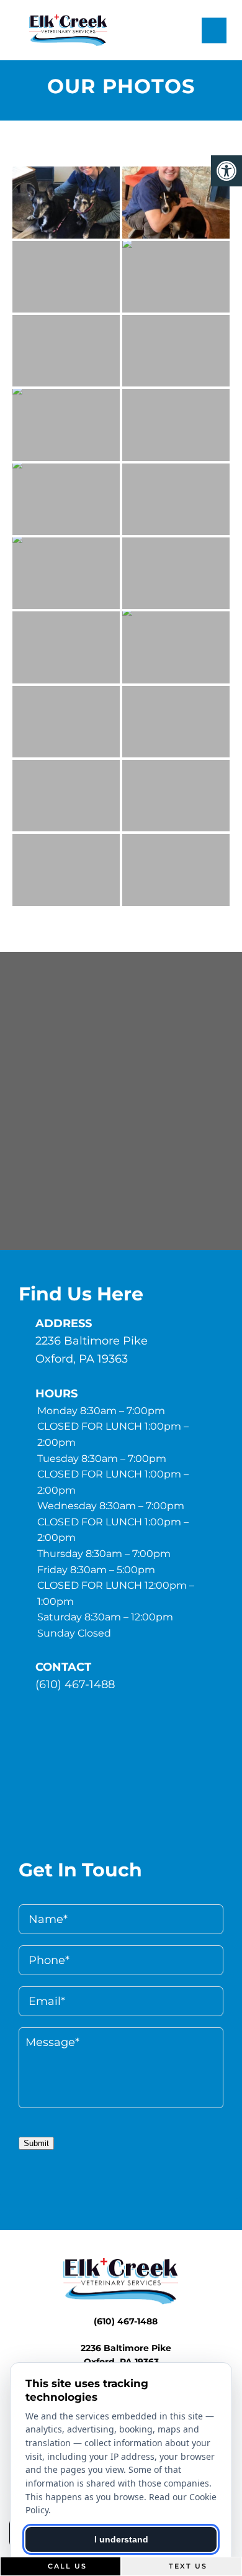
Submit (36, 2143)
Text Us (186, 2566)
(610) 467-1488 (75, 1684)
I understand (121, 2539)
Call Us (66, 2566)
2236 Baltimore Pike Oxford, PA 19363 (92, 1350)
